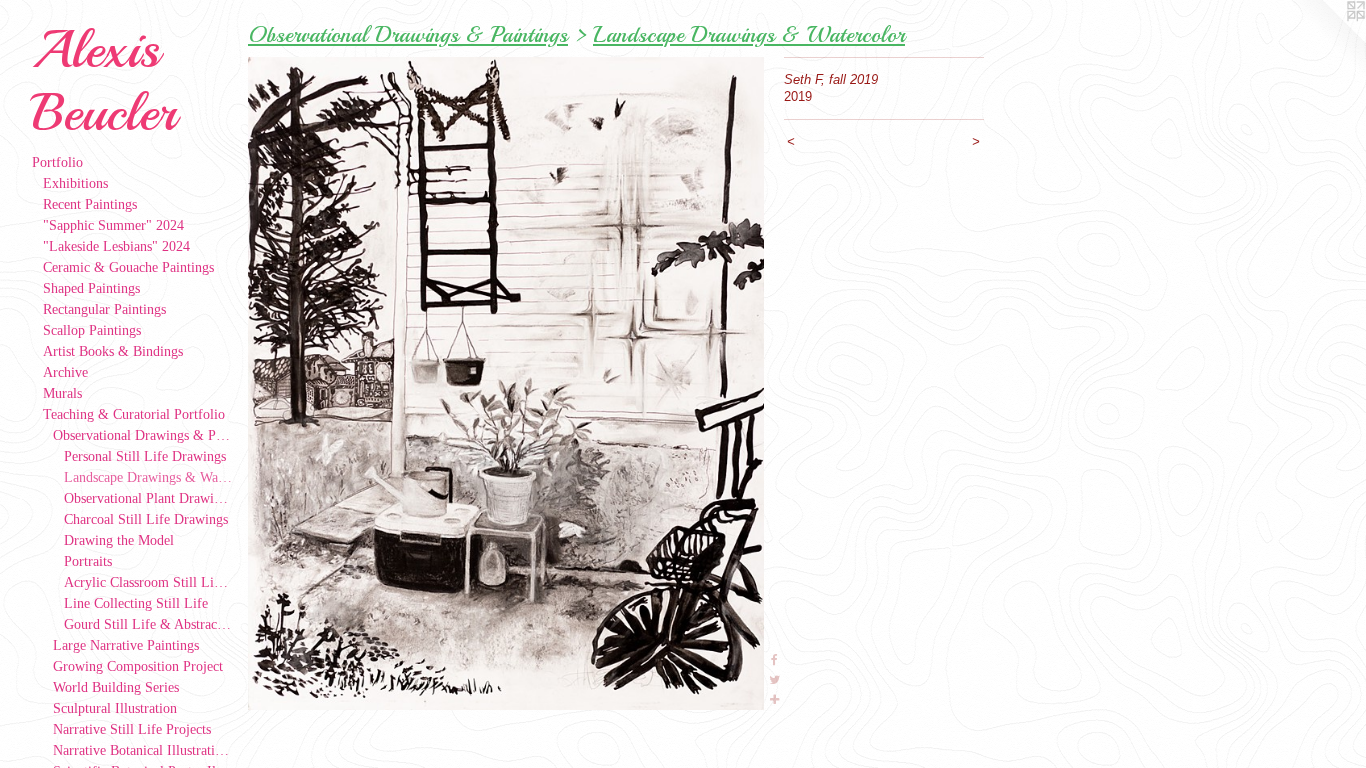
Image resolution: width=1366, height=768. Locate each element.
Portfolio (57, 162)
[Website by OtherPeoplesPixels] (1326, 40)
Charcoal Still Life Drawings (146, 519)
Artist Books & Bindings (113, 351)
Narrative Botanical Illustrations (142, 750)
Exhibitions (75, 183)
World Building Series (116, 687)
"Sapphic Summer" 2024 (113, 225)
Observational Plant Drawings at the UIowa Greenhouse (148, 498)
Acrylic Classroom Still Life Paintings (148, 582)
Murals (62, 393)
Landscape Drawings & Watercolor (148, 477)
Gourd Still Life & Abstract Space (148, 624)
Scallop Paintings (92, 330)
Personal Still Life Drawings (145, 456)
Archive (65, 372)
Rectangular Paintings (104, 309)
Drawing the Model (119, 540)
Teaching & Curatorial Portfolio (134, 414)
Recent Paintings (90, 204)
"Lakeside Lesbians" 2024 (116, 246)
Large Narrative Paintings (126, 645)
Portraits (88, 561)
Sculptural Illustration (115, 708)
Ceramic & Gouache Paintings (128, 267)
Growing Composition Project (138, 666)
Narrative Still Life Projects (132, 729)
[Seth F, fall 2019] (506, 383)
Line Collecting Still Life (136, 603)
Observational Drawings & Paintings (142, 435)
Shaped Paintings (91, 288)
